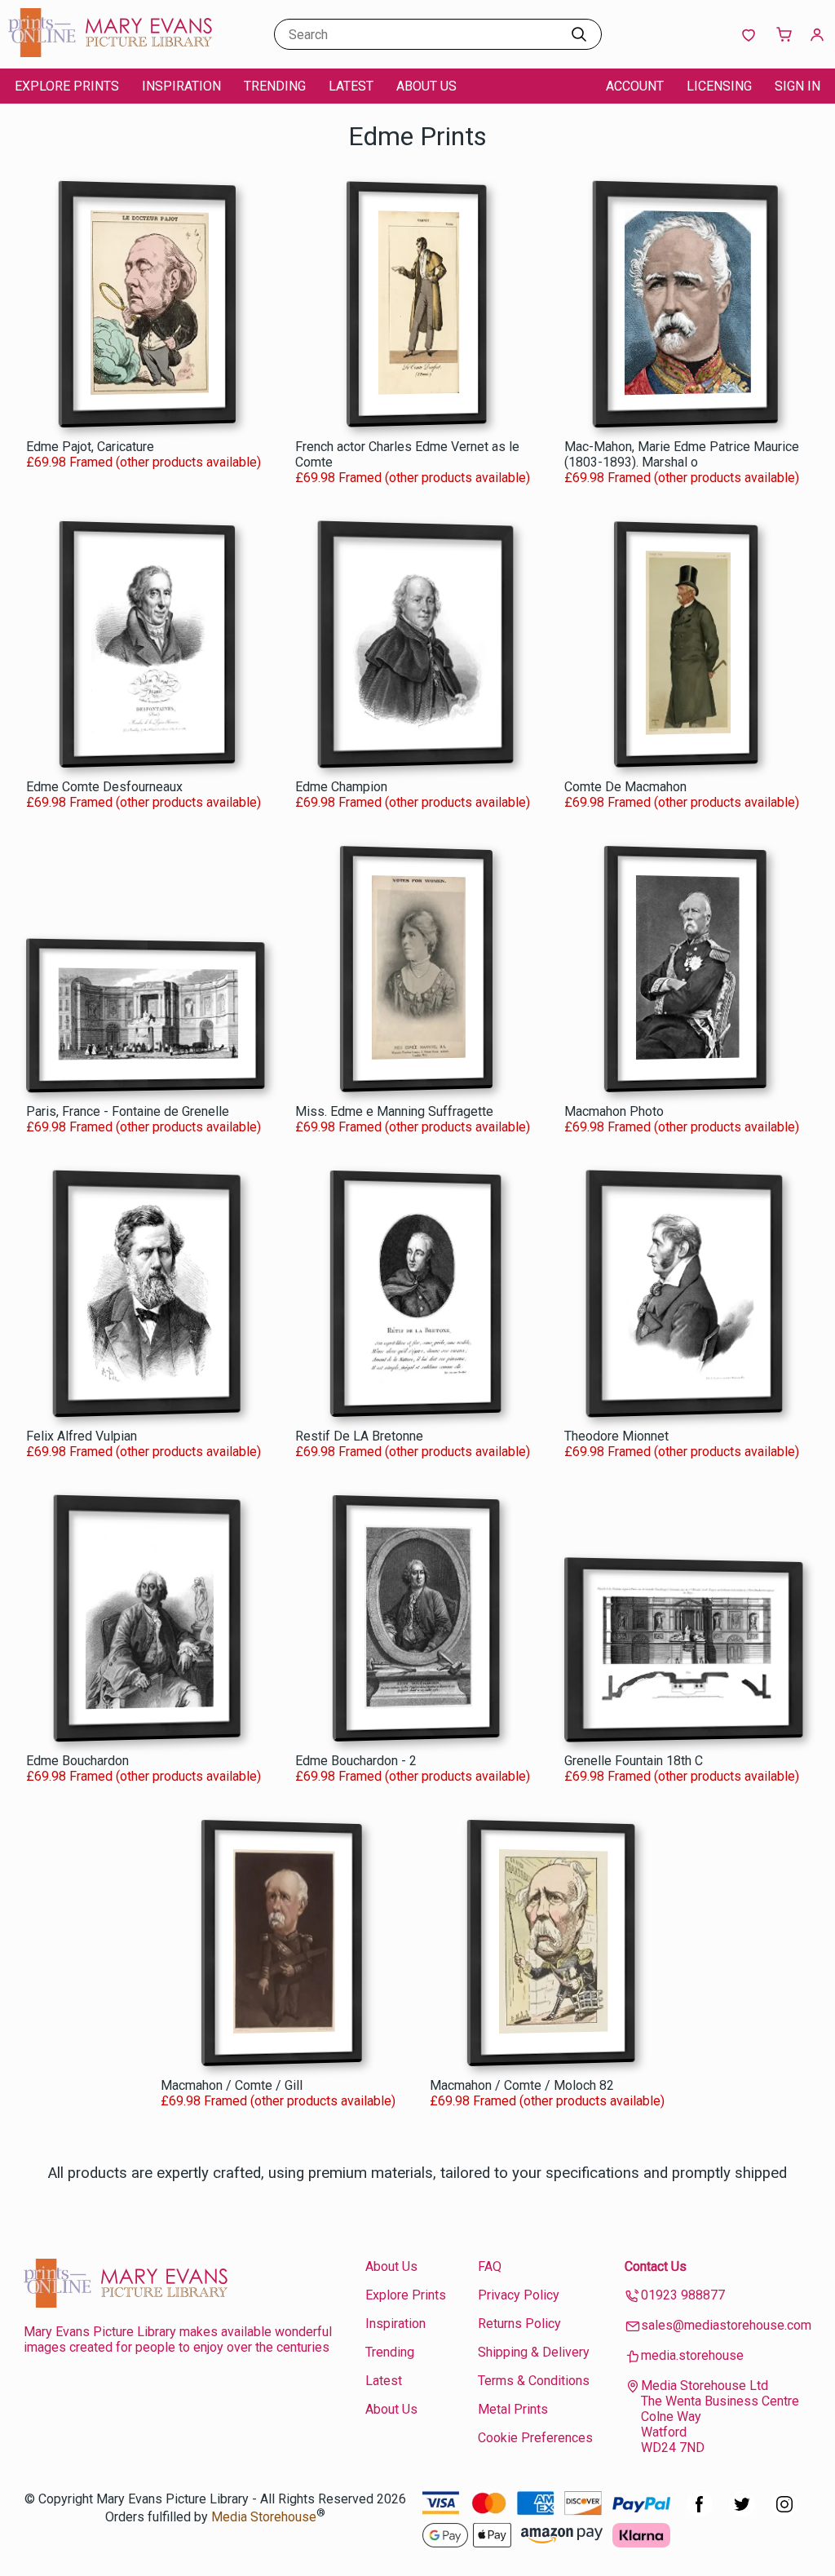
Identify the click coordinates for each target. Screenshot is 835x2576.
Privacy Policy (519, 2295)
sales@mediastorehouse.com (726, 2325)
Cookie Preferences (535, 2438)
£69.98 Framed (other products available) (144, 462)
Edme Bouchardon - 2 (356, 1761)
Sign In (797, 86)
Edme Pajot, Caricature (90, 447)
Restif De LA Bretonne (359, 1436)
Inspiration (181, 86)
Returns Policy (519, 2324)
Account (635, 86)
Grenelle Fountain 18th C (634, 1761)
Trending (275, 86)
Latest (351, 86)
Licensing (719, 86)
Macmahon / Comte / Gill (232, 2085)
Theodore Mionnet (616, 1436)
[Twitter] (742, 2513)
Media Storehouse (264, 2518)
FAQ (490, 2266)
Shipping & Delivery (534, 2352)
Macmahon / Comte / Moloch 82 (522, 2085)
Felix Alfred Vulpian (82, 1436)
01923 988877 (683, 2295)
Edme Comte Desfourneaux (104, 787)
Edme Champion (341, 787)
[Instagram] (784, 2513)
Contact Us (656, 2266)
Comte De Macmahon (625, 787)
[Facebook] (700, 2513)
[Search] (579, 34)
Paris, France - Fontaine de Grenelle (128, 1111)
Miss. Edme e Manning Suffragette (394, 1111)
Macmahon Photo (614, 1111)
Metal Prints (513, 2409)
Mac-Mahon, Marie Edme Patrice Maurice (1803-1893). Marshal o (682, 454)
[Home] (110, 53)
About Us (426, 86)
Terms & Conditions (534, 2381)
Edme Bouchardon (77, 1761)
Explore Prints (67, 86)
